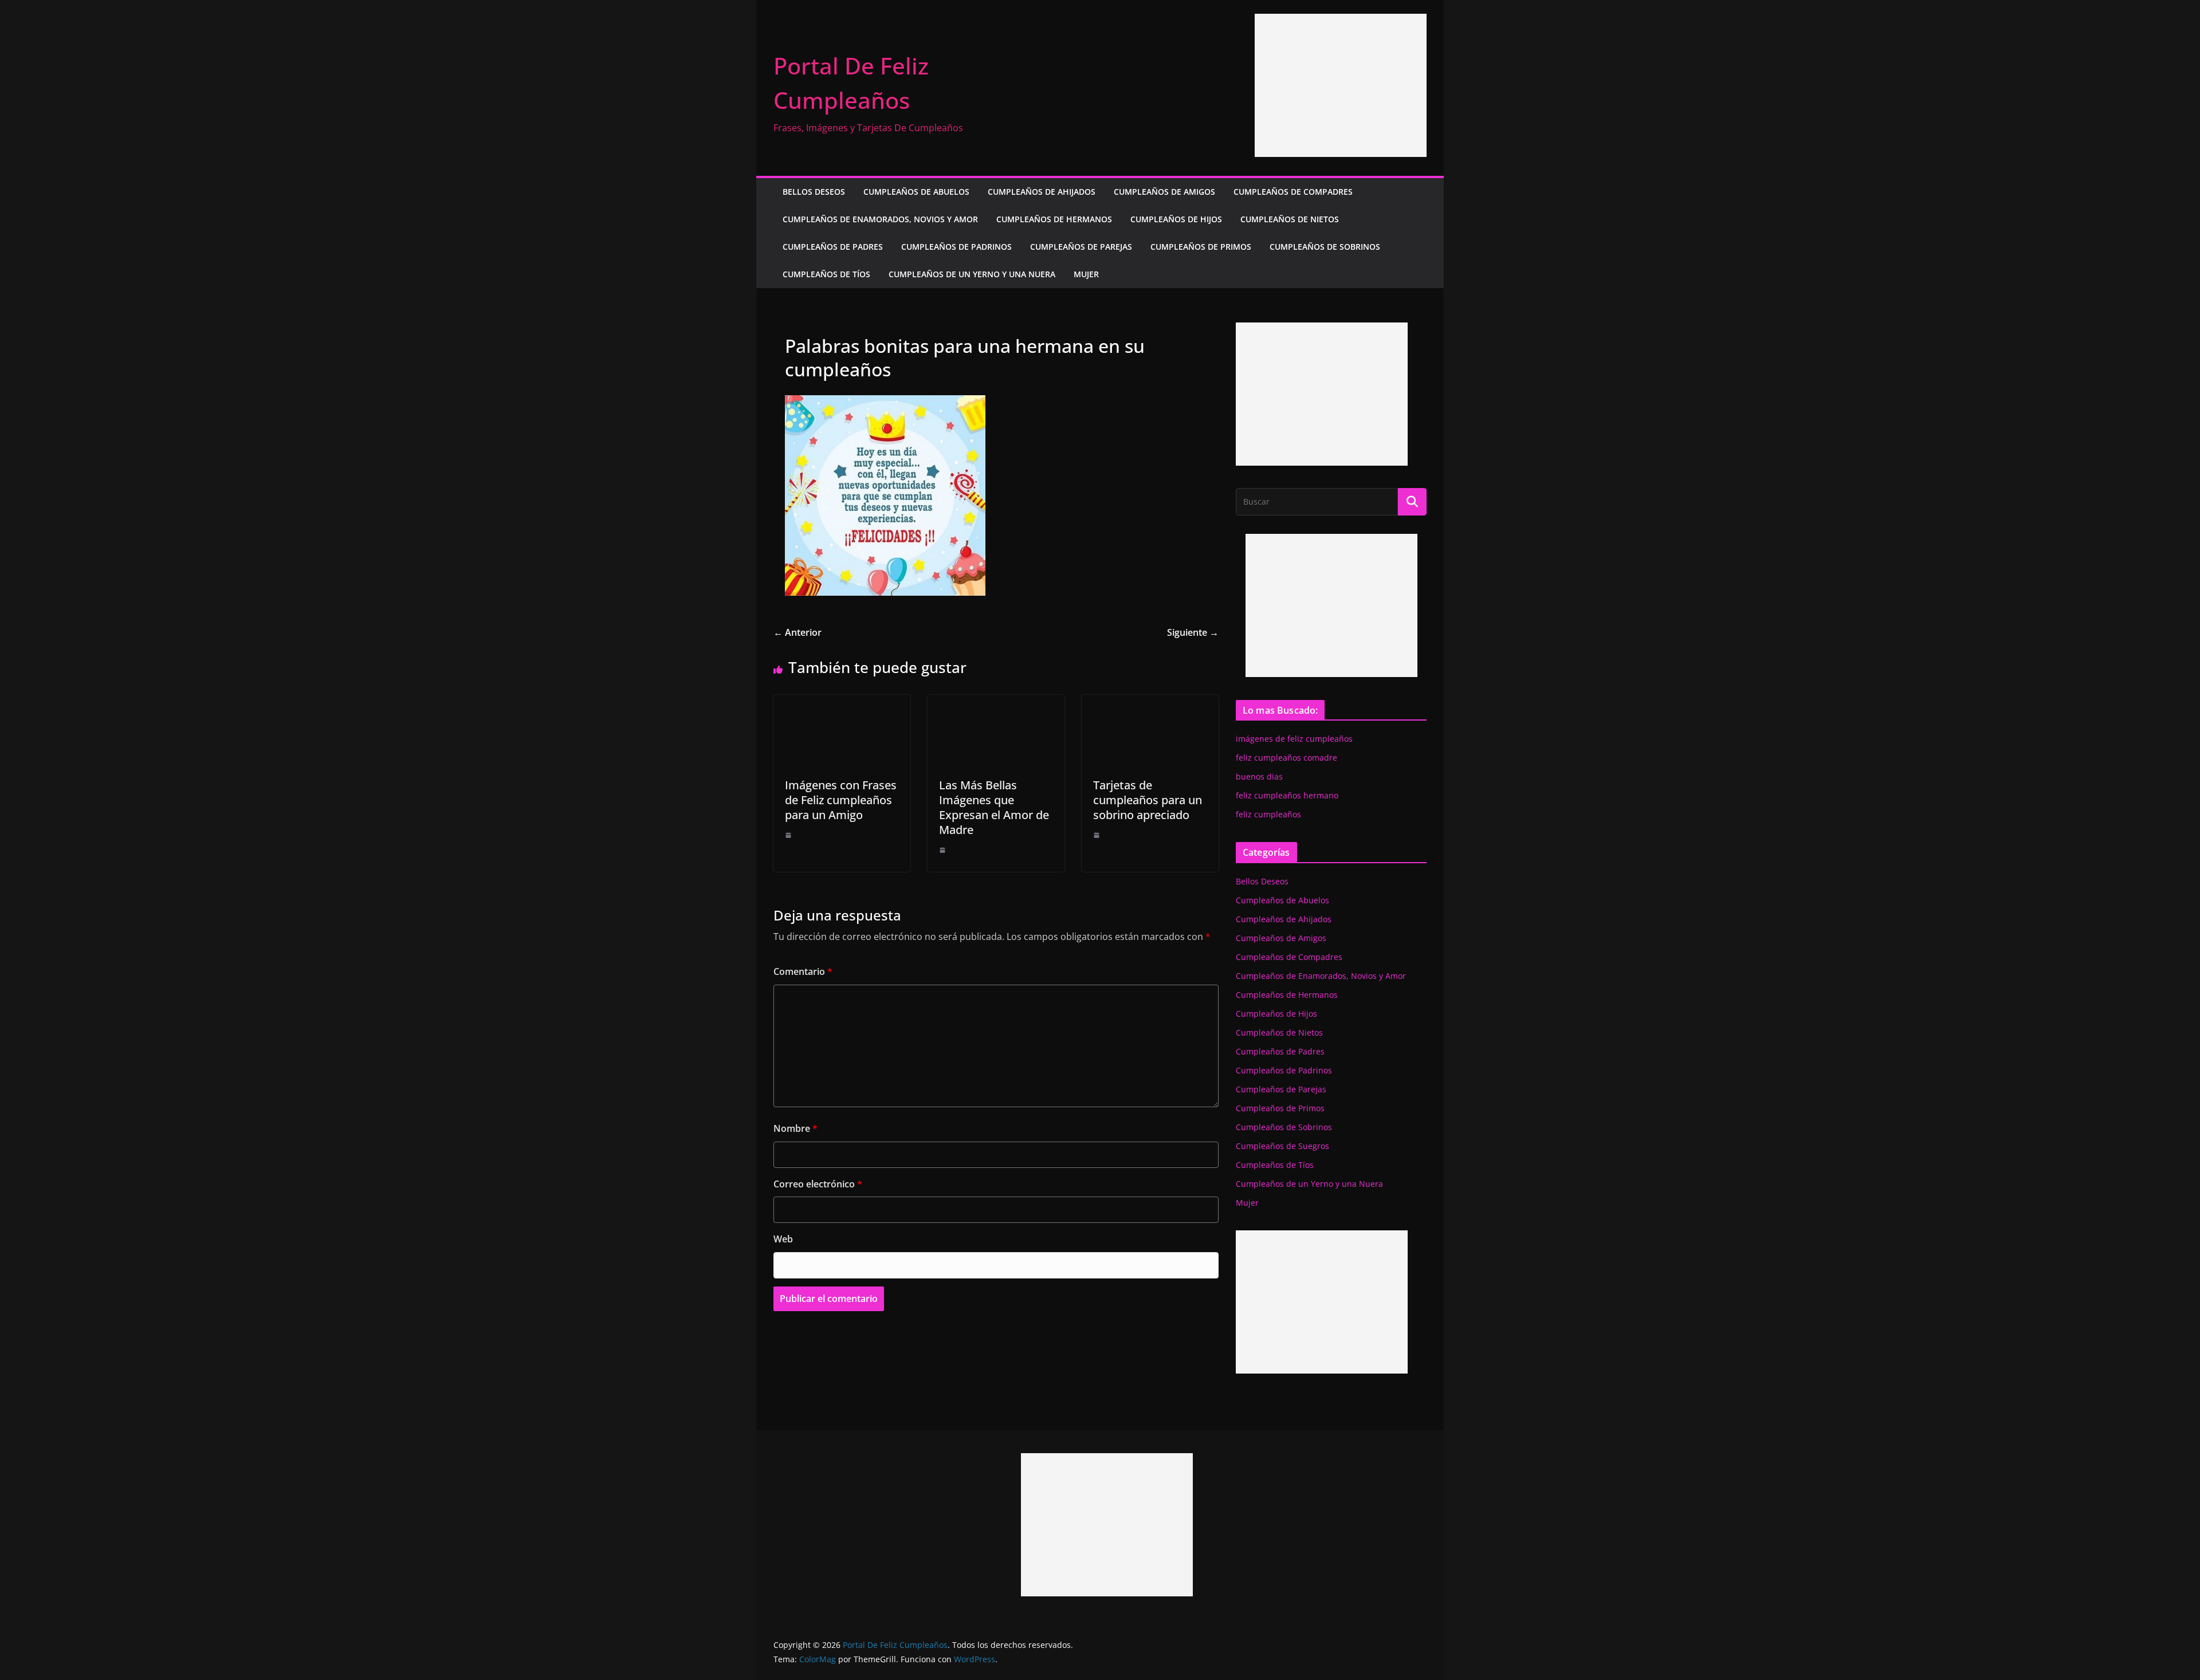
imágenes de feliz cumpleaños (1294, 739)
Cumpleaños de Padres (833, 247)
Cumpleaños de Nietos (1290, 219)
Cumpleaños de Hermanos (1054, 219)
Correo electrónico (818, 1184)
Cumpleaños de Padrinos (956, 247)
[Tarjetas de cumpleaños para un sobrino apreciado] (1150, 703)
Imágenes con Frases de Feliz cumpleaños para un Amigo (841, 800)
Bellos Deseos (814, 192)
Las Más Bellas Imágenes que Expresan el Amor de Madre (994, 807)
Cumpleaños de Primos (1201, 247)
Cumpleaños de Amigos (1164, 192)
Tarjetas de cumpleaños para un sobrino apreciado (1148, 800)
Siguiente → (1193, 632)
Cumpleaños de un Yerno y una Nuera (972, 274)
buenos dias (1259, 776)
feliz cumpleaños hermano (1287, 795)
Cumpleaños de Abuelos (916, 192)
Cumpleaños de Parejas (1081, 247)
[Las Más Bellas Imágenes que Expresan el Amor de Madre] (996, 703)
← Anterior (797, 632)
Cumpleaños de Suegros (1282, 1146)
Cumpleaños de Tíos (826, 274)
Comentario (803, 971)
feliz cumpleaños (1268, 814)
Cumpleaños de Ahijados (1042, 192)
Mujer (1086, 274)
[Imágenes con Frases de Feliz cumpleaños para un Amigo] (842, 703)
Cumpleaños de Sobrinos (1325, 247)
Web (783, 1239)
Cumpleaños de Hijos (1176, 219)
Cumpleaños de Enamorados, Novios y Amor (880, 219)
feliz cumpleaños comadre (1286, 758)
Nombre (795, 1128)
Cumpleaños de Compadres (1293, 192)
